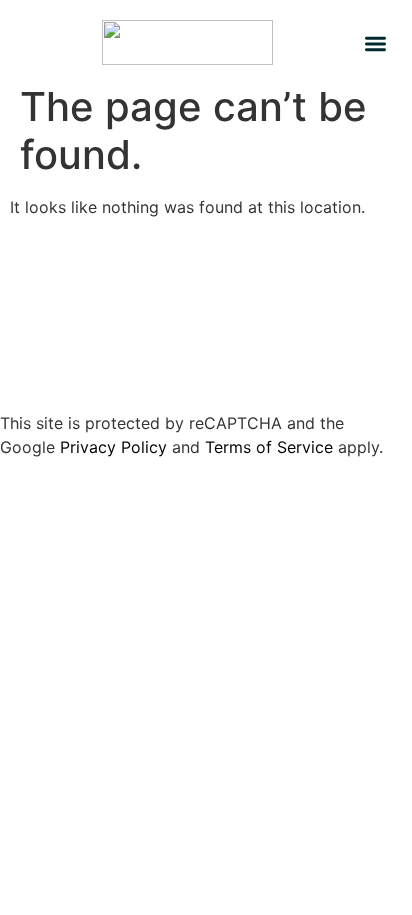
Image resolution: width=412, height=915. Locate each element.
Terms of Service (269, 447)
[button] (375, 43)
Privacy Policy (113, 447)
